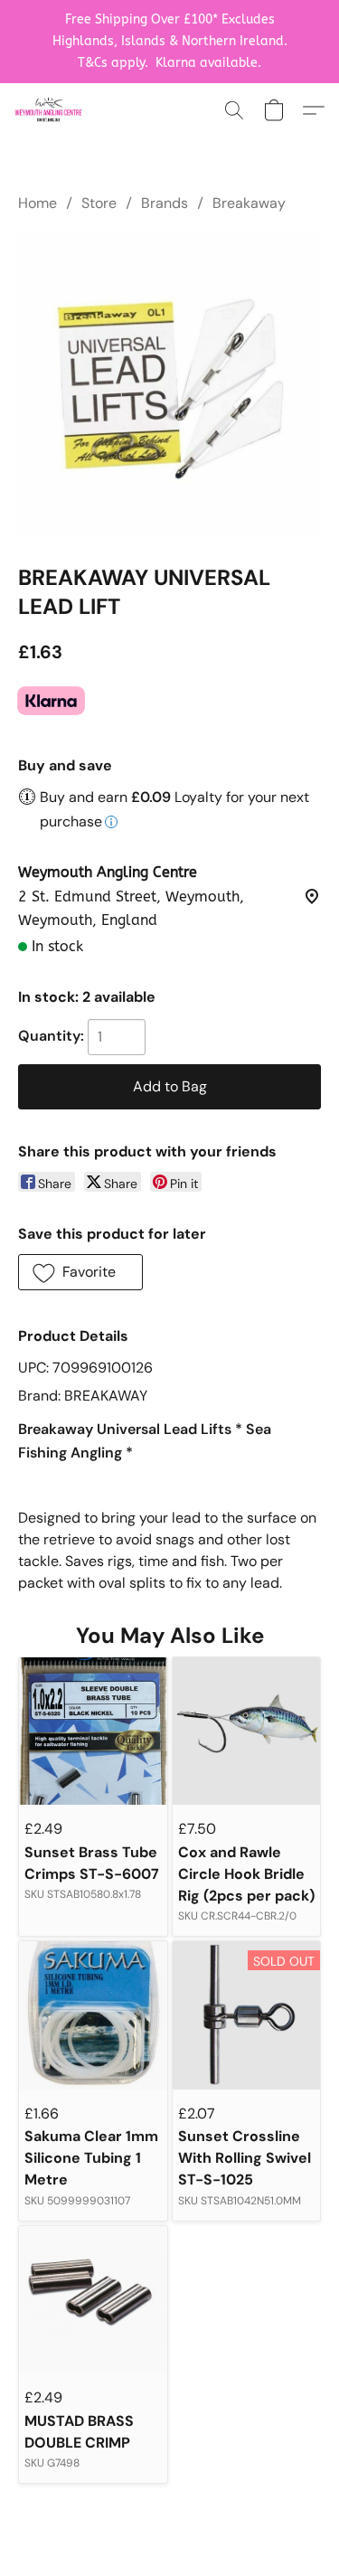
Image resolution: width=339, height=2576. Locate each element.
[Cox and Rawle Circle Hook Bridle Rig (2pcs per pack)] (246, 1731)
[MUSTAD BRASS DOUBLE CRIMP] (93, 2300)
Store (99, 203)
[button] (50, 110)
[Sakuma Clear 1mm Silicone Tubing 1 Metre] (93, 2015)
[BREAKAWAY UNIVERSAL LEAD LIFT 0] (169, 385)
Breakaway (249, 203)
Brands (165, 203)
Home (38, 203)
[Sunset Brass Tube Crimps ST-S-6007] (93, 1731)
